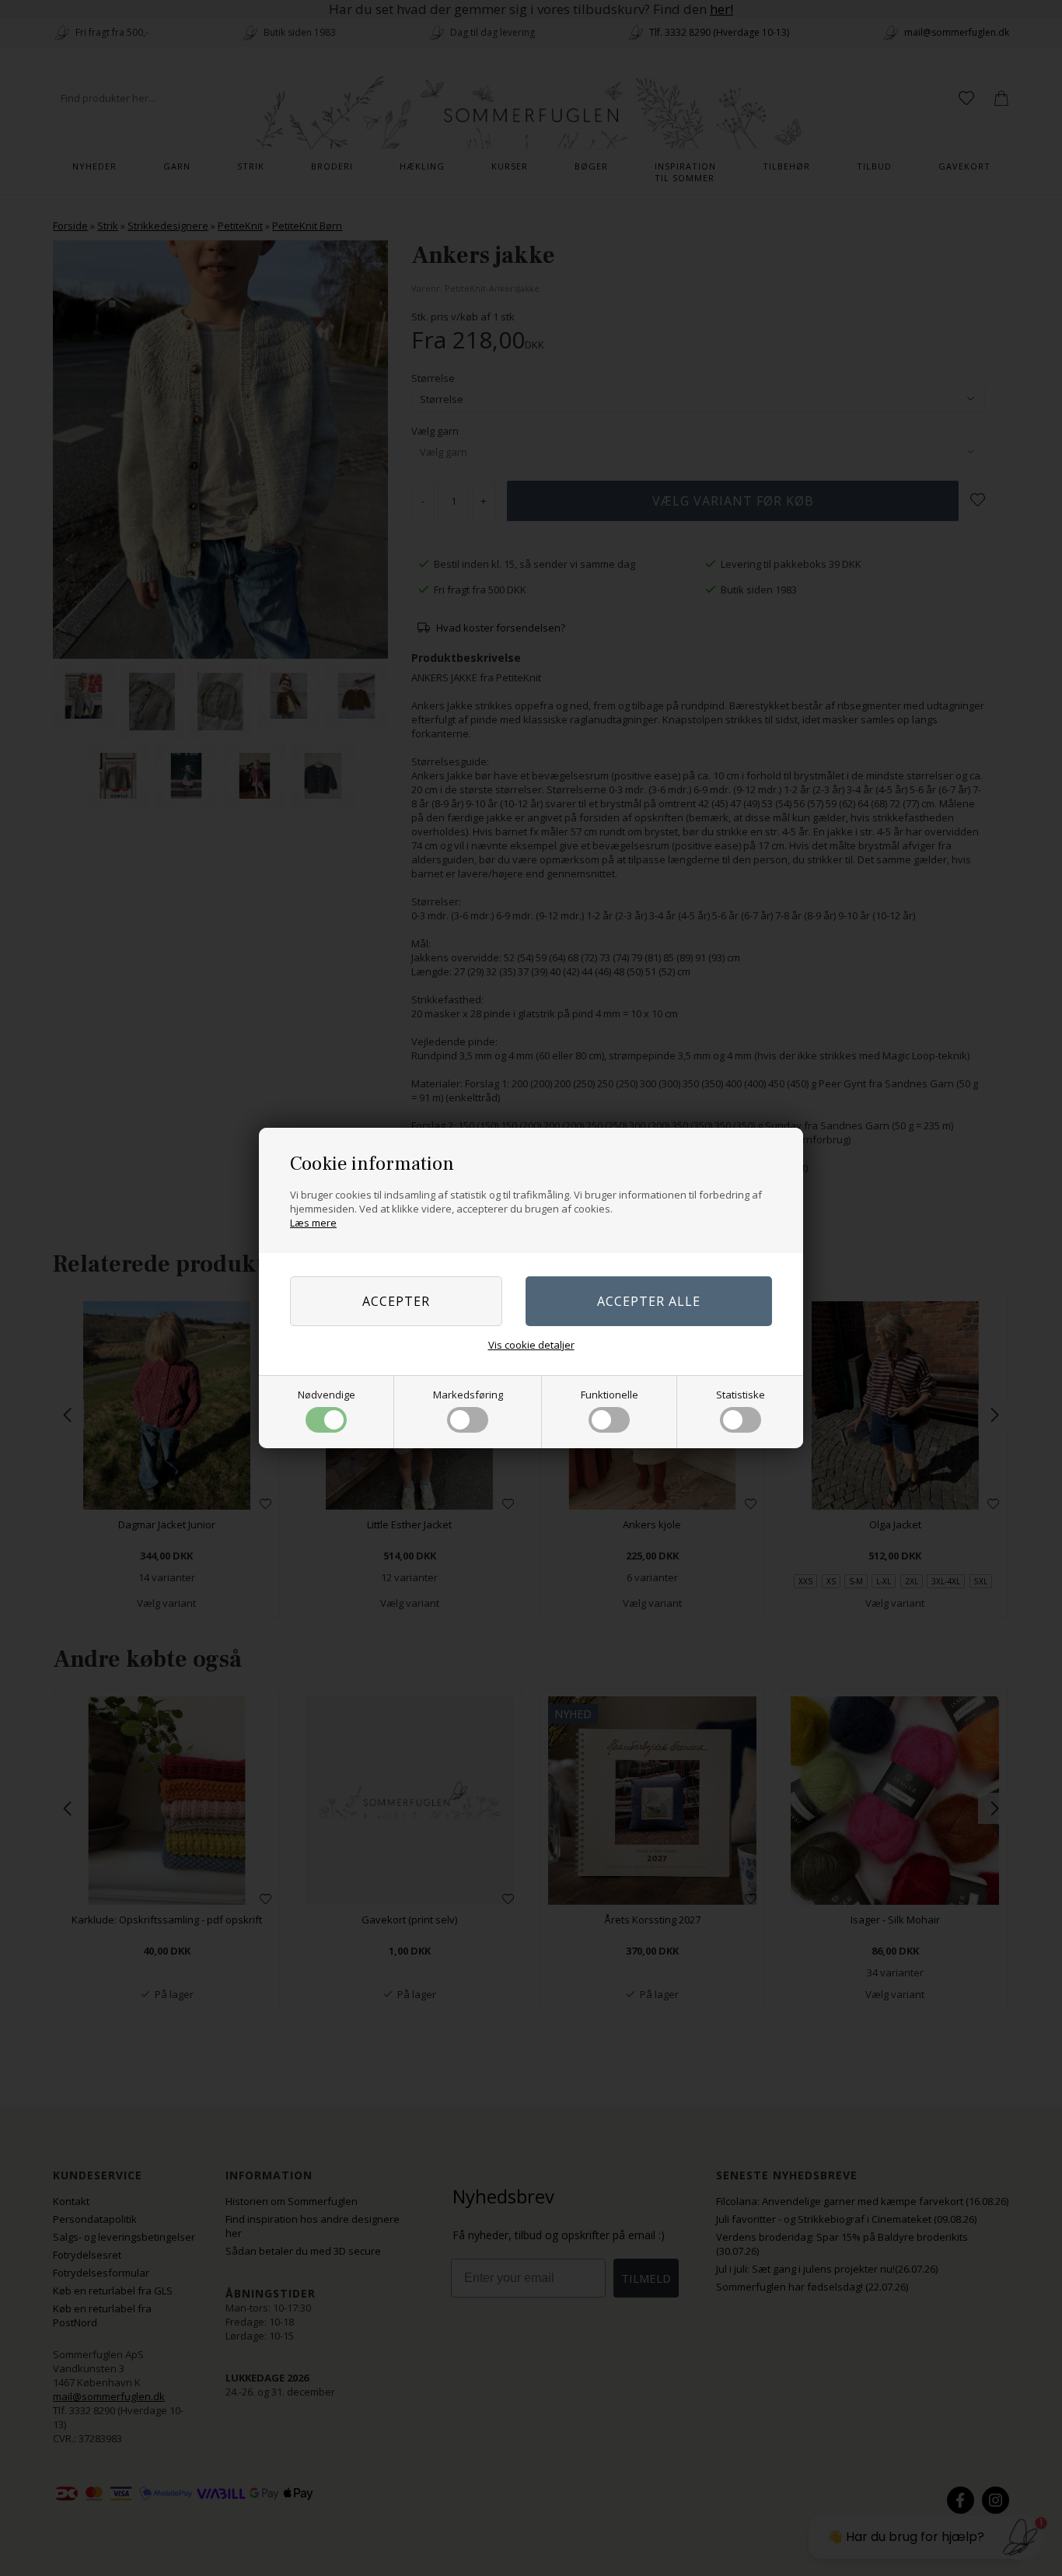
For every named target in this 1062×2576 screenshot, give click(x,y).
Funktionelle (610, 1395)
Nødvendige (327, 1395)
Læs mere (313, 1223)
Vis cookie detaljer (531, 1345)
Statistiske (741, 1395)
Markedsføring (468, 1395)
